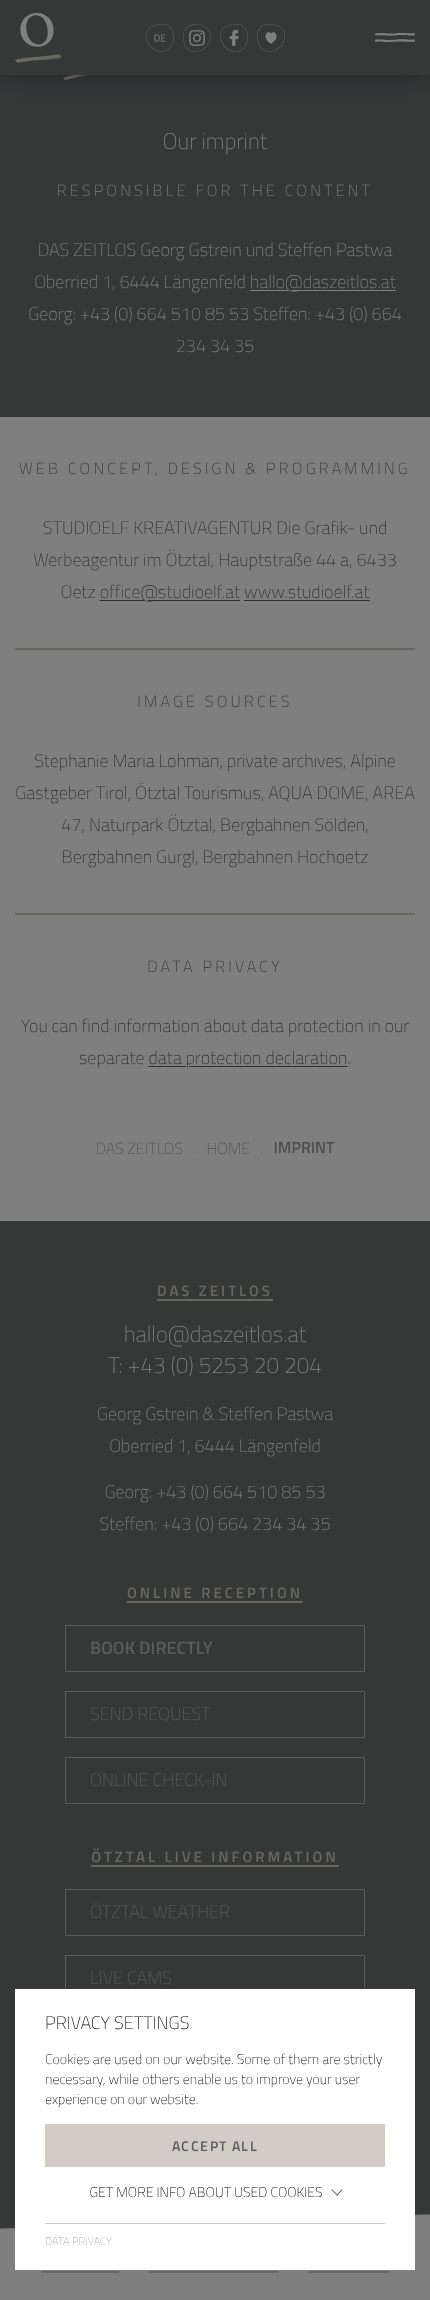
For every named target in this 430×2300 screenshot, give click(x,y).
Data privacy (78, 2242)
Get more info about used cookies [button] (205, 2192)
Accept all (215, 2145)
